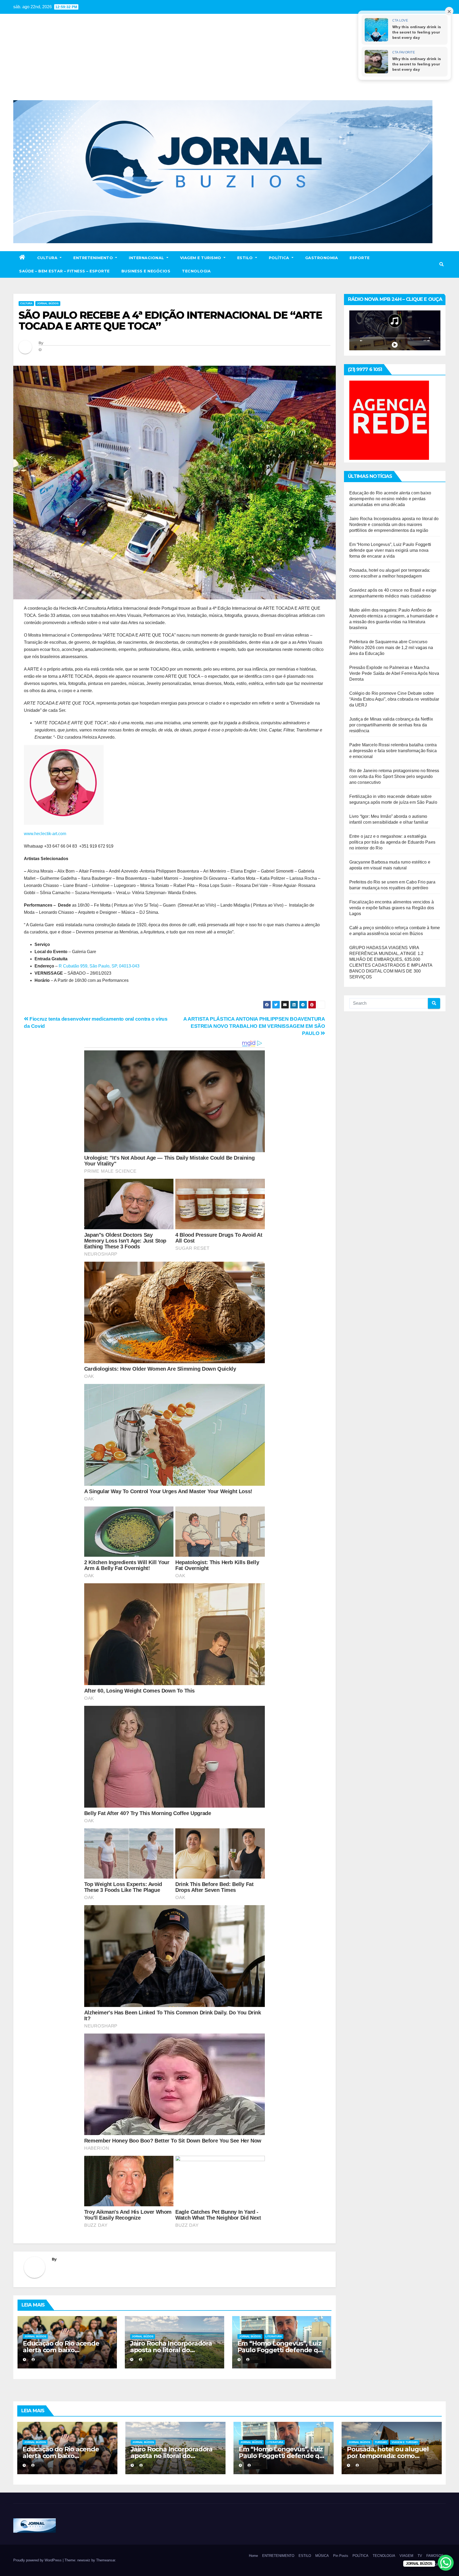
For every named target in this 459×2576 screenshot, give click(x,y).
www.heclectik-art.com (46, 834)
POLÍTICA (280, 258)
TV (420, 2556)
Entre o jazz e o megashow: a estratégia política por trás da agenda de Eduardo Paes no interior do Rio (392, 842)
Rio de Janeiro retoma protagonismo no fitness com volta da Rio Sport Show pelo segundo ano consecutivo (394, 776)
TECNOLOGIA (196, 271)
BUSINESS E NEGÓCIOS (146, 271)
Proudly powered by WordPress (38, 2560)
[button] (441, 264)
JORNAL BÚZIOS (48, 303)
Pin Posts (341, 2556)
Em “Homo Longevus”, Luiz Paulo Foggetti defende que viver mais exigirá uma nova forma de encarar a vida (390, 550)
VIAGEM (406, 2556)
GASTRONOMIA (322, 258)
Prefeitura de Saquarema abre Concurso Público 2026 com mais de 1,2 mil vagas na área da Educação (391, 648)
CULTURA (48, 258)
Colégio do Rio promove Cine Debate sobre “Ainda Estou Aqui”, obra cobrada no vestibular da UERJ (394, 699)
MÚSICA (322, 2556)
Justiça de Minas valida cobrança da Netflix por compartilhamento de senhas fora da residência (391, 725)
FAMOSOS (435, 2556)
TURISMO (381, 2442)
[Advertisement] (229, 60)
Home (253, 2556)
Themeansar (106, 2560)
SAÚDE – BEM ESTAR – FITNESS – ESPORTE (64, 271)
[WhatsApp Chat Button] (446, 2563)
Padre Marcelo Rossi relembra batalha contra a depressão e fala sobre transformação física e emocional (393, 751)
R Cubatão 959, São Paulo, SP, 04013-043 (99, 966)
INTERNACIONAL (147, 258)
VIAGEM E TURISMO (201, 258)
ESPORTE (360, 258)
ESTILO (246, 258)
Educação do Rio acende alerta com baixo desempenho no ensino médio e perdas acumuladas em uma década (390, 499)
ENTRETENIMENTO (94, 258)
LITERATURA (274, 2336)
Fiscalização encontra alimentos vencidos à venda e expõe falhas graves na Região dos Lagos (392, 908)
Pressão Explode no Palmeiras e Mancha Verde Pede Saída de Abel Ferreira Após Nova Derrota (394, 673)
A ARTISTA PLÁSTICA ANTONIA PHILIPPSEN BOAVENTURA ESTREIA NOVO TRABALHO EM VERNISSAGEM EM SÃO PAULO (254, 1026)
